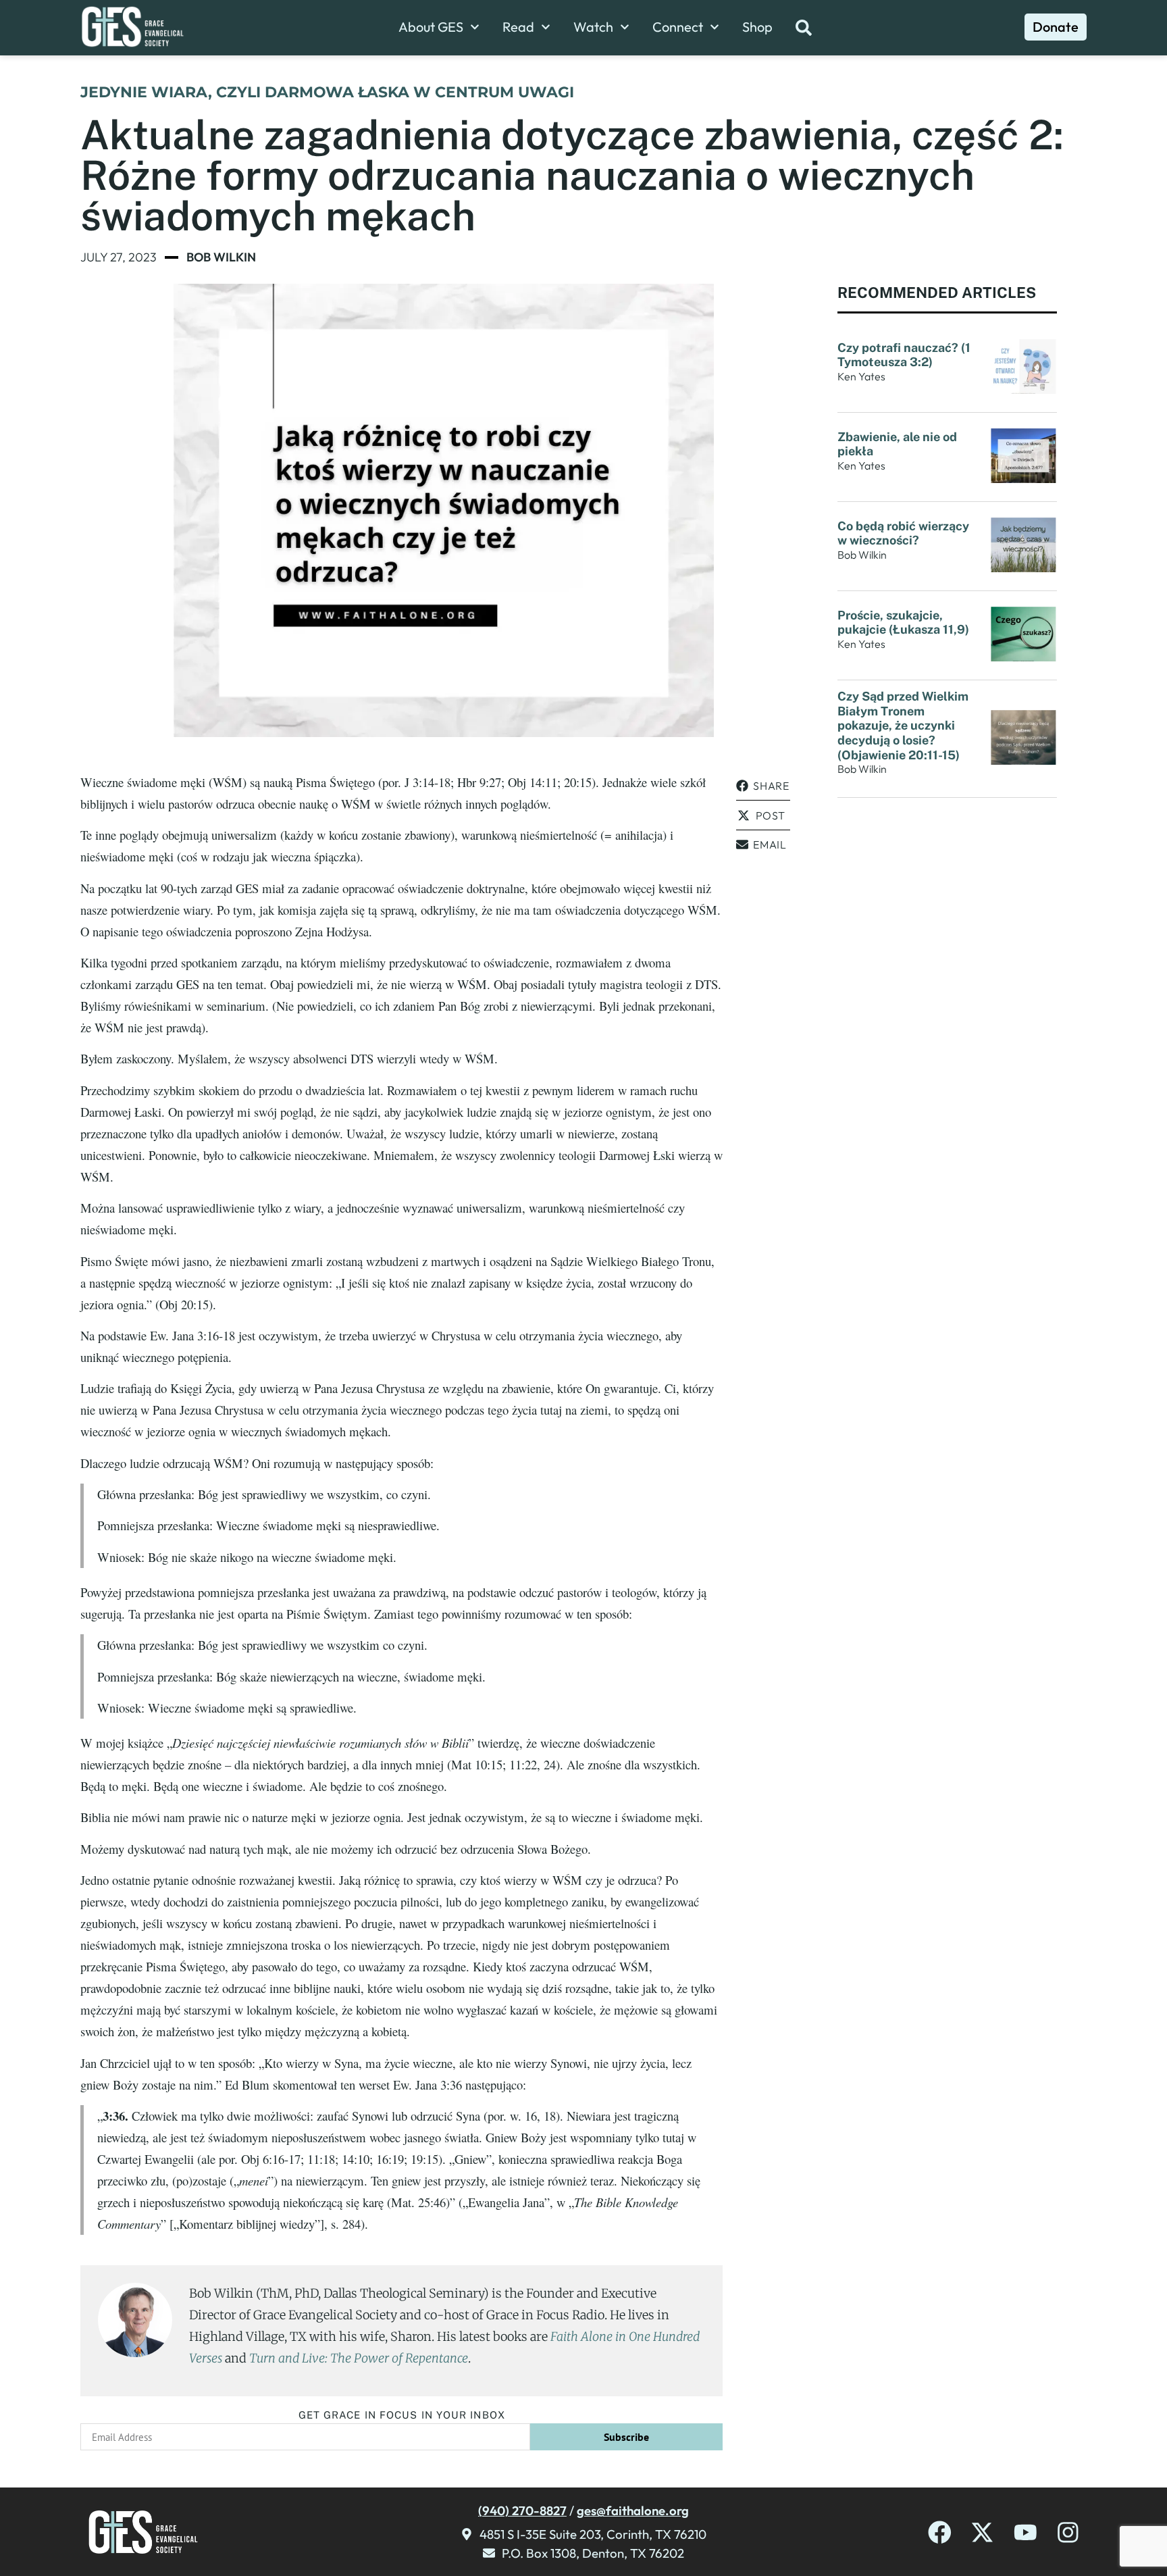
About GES (431, 27)
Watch (593, 27)
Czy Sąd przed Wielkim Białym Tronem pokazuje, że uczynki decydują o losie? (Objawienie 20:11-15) (903, 725)
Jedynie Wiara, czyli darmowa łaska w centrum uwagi (327, 92)
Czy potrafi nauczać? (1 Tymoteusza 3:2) (904, 355)
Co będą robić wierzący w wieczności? (903, 533)
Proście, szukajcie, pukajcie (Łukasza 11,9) (903, 623)
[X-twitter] (982, 2532)
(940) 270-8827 (522, 2510)
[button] (763, 786)
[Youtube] (1026, 2532)
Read (518, 27)
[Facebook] (940, 2532)
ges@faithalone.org (633, 2510)
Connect (678, 27)
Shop (757, 27)
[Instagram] (1068, 2532)
